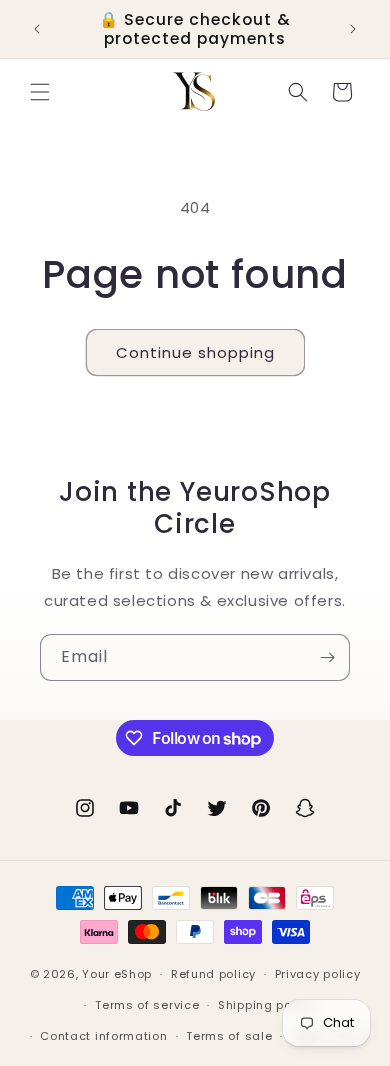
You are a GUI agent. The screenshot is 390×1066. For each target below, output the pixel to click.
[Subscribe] (327, 657)
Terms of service (147, 1005)
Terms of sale (229, 1036)
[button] (40, 92)
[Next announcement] (353, 29)
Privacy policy (318, 974)
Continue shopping (195, 352)
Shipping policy (266, 1005)
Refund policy (213, 974)
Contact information (103, 1036)
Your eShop (117, 974)
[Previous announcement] (37, 29)
